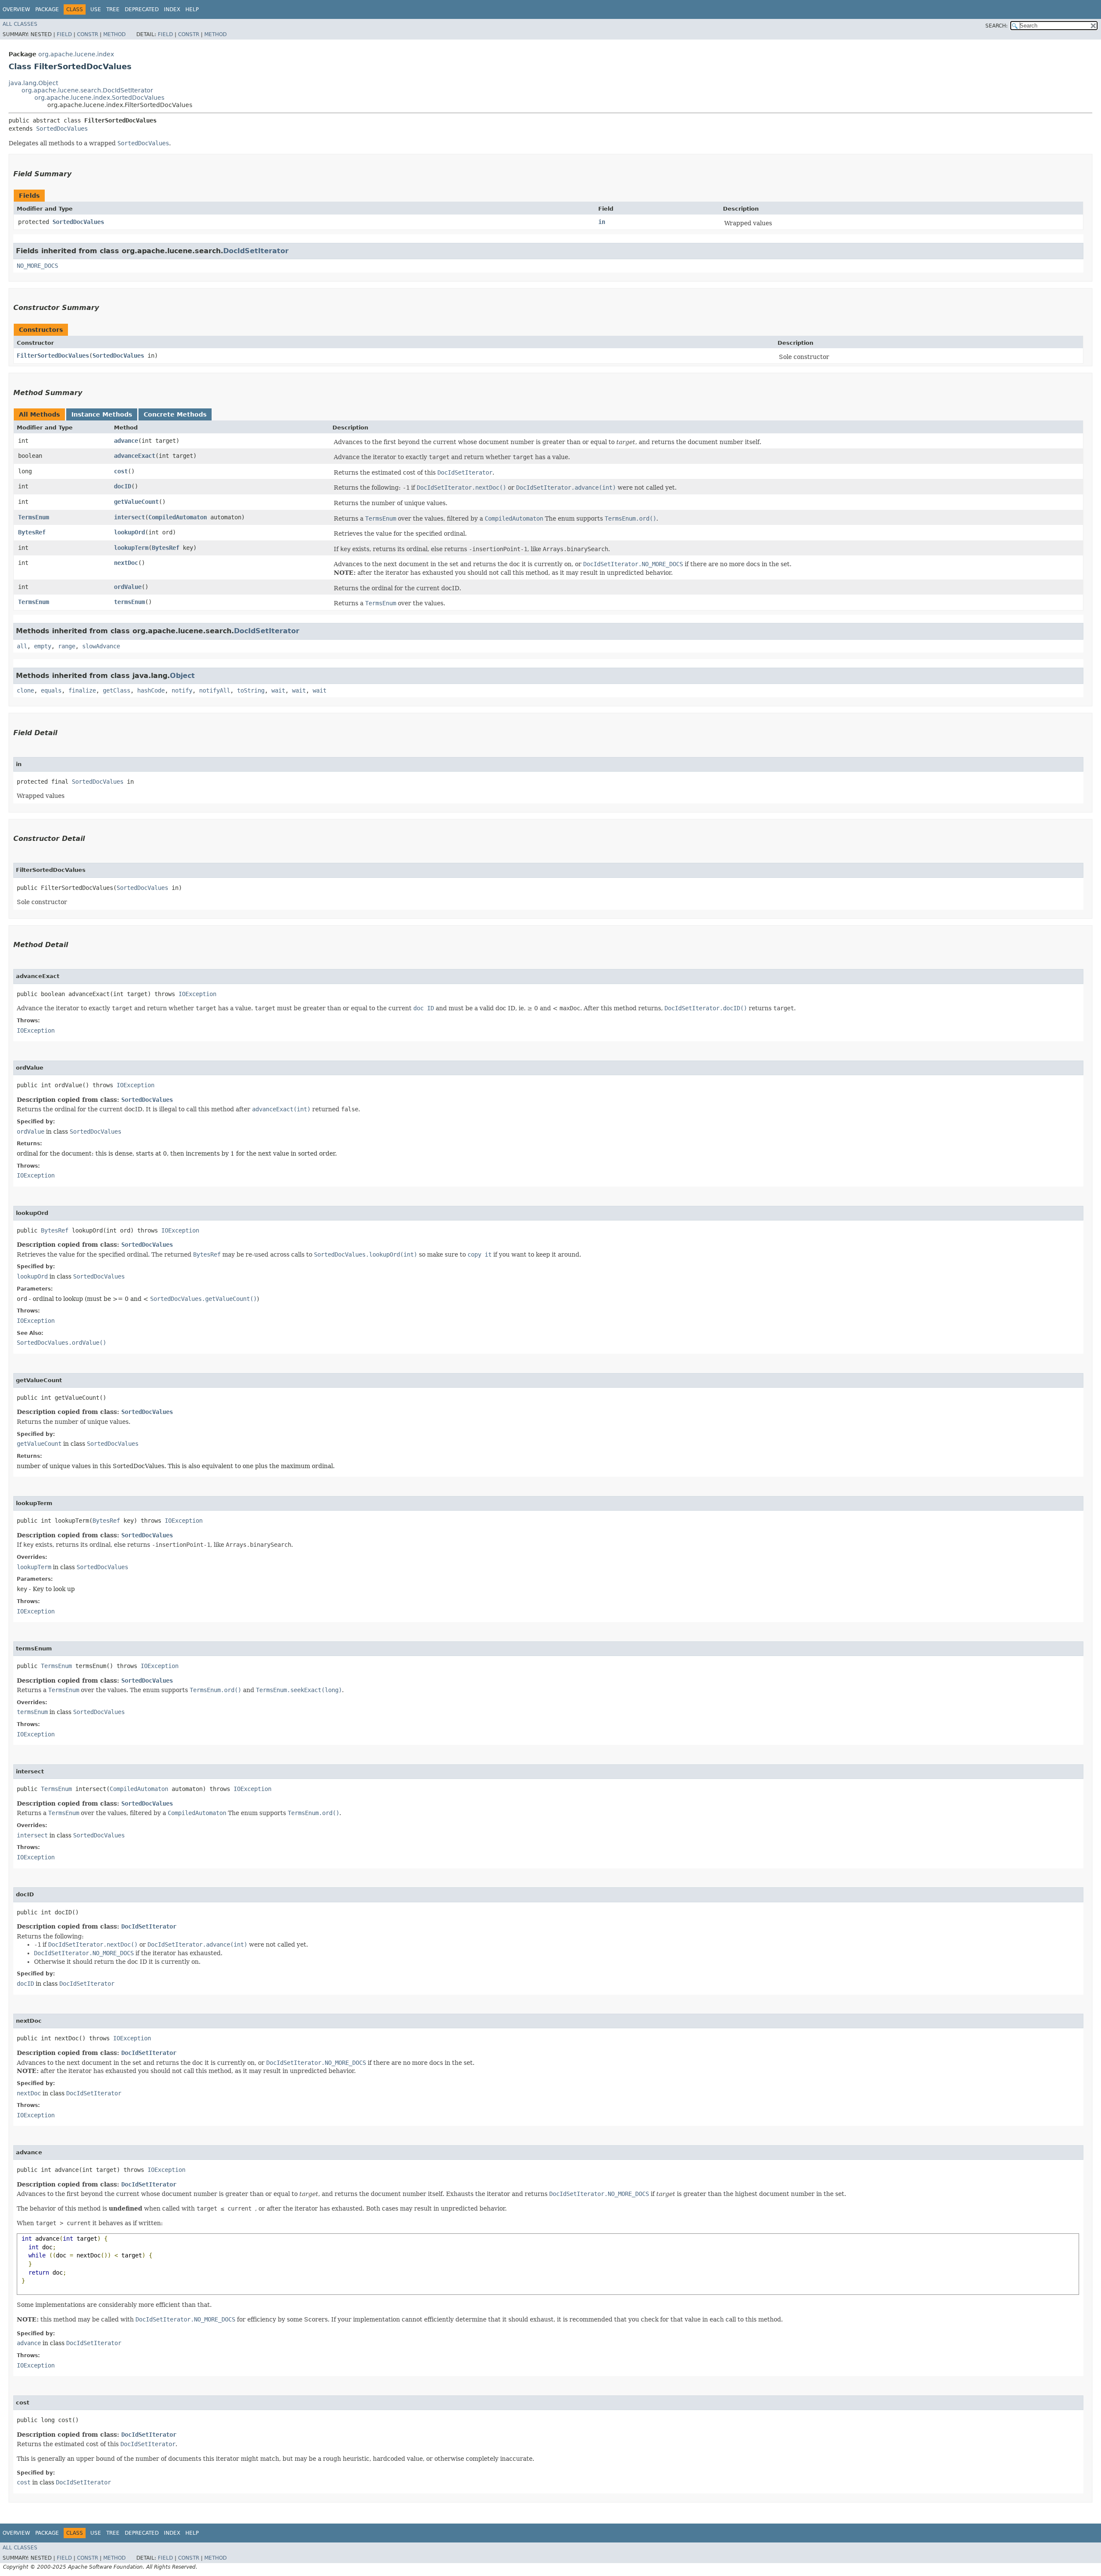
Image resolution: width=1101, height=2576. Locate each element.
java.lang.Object (33, 83)
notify (182, 690)
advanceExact (135, 456)
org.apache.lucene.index (76, 54)
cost (121, 471)
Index (172, 9)
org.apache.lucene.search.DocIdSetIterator (87, 90)
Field (64, 34)
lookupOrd (129, 532)
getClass (117, 690)
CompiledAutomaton (178, 517)
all (22, 646)
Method (114, 34)
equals (51, 690)
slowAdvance (101, 646)
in (602, 222)
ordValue (128, 587)
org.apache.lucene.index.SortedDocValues (99, 98)
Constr (88, 34)
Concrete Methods (175, 414)
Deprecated (142, 9)
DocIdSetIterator (256, 251)
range (67, 646)
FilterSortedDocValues (53, 356)
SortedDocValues (62, 129)
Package (47, 9)
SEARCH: (996, 26)
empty (43, 646)
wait (278, 690)
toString (251, 690)
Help (192, 9)
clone (25, 690)
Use (96, 9)
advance (126, 441)
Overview (16, 9)
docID (123, 486)
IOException (197, 994)
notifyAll (215, 690)
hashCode (151, 690)
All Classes (20, 24)
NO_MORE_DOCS (37, 266)
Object (182, 676)
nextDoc (126, 563)
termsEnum (129, 602)
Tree (113, 9)
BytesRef (32, 532)
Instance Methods (102, 414)
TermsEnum (34, 517)
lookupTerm (131, 548)
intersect (129, 517)
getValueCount (136, 502)
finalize (82, 690)
